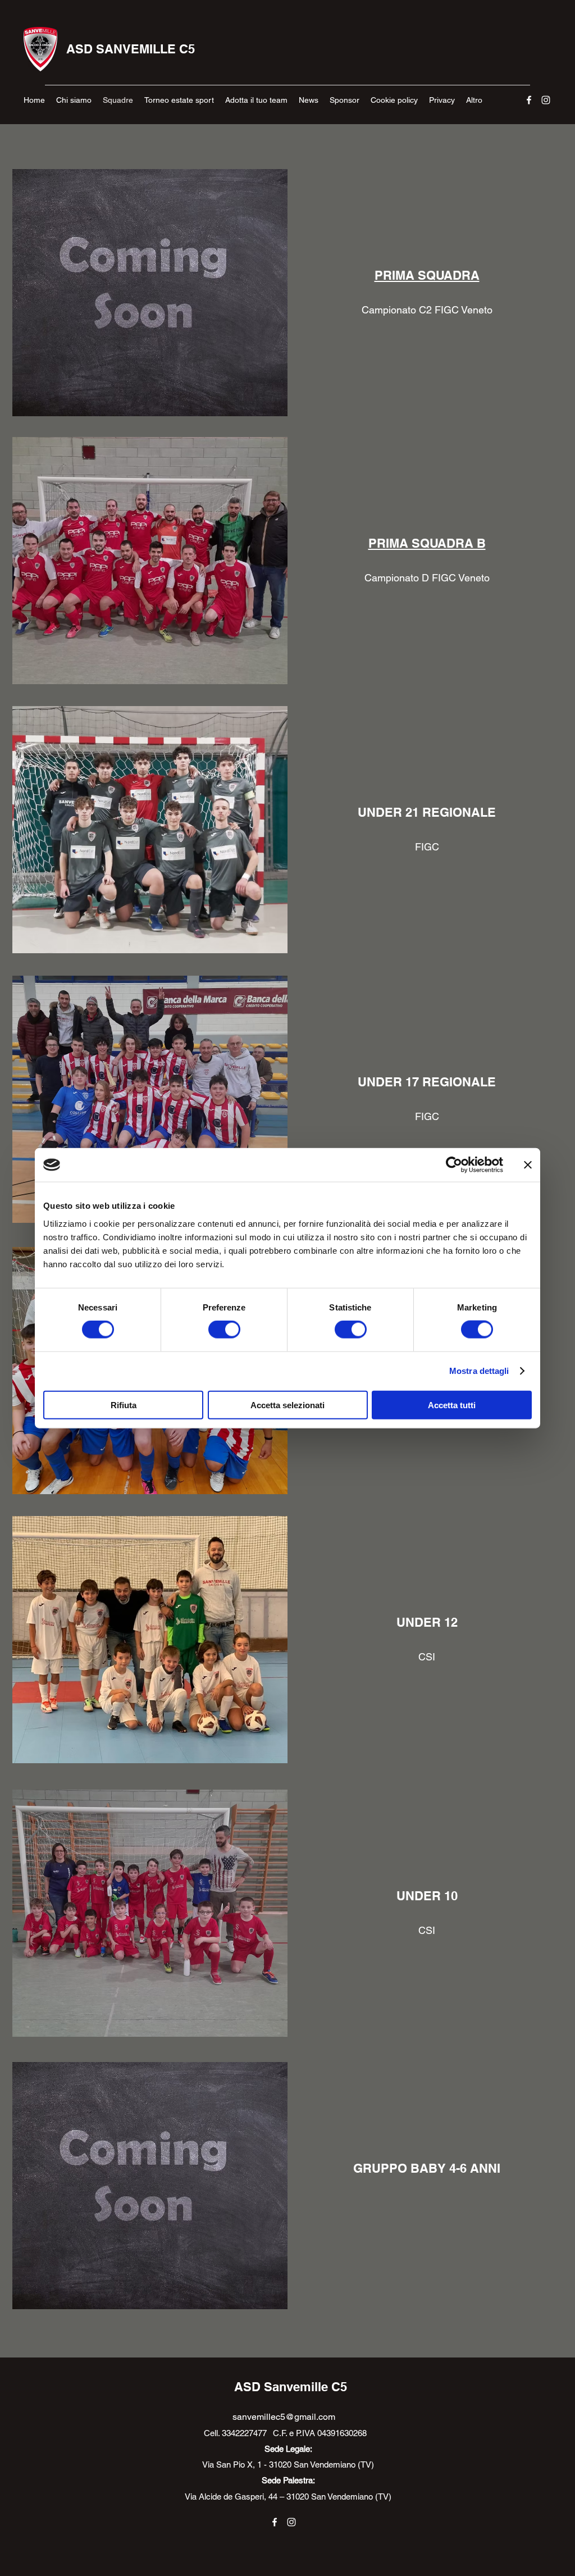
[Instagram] (546, 100)
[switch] (224, 1330)
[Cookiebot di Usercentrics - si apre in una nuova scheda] (454, 1165)
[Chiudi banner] (528, 1165)
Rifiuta (124, 1405)
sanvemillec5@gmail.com (284, 2417)
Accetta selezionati (287, 1405)
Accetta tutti (452, 1405)
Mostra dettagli (479, 1371)
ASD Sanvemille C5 (291, 2387)
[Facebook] (529, 100)
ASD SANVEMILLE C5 (131, 49)
